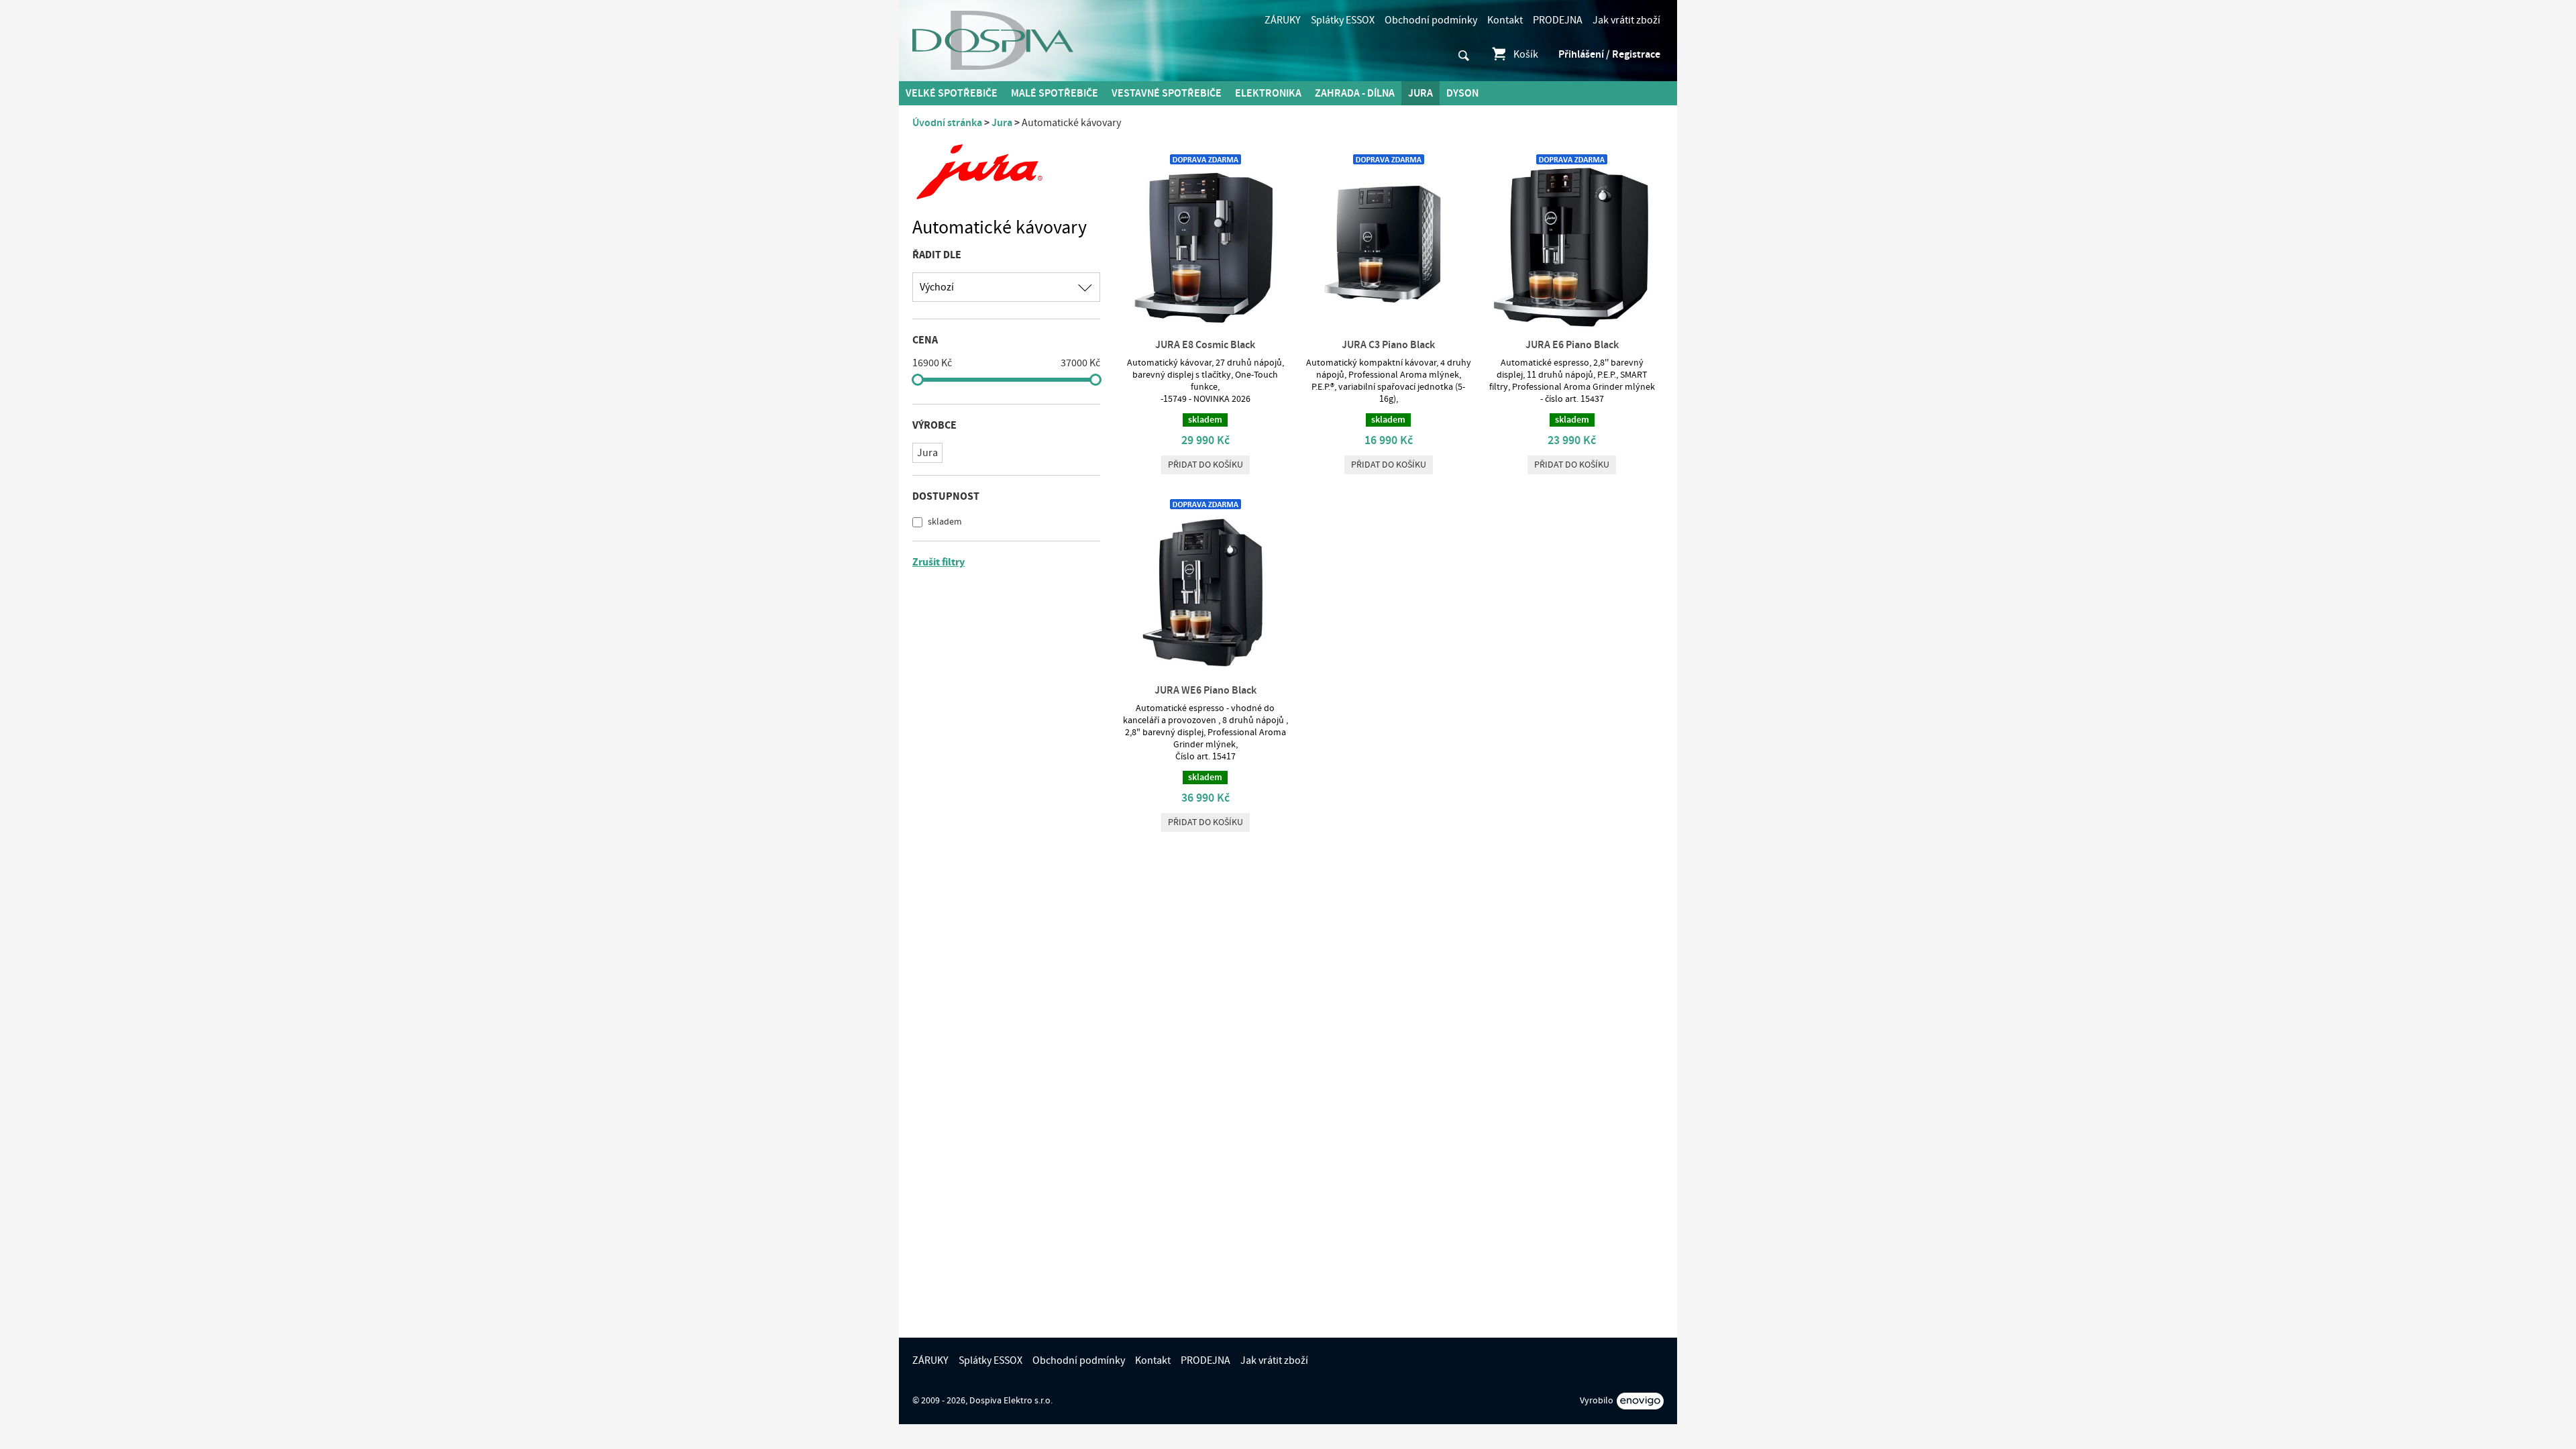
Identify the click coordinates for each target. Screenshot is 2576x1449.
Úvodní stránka (947, 123)
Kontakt (1505, 20)
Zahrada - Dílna (1355, 93)
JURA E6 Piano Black (1572, 345)
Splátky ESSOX (1343, 20)
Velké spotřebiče (952, 93)
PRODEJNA (1558, 20)
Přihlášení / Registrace (1609, 54)
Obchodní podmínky (1431, 20)
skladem (944, 522)
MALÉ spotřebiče (1055, 93)
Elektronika (1268, 93)
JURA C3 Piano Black (1388, 345)
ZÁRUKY (1283, 20)
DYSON (1462, 93)
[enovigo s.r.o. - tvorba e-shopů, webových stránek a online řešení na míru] (1640, 1401)
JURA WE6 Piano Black (1205, 690)
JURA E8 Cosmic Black (1205, 345)
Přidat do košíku (1205, 465)
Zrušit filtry (938, 562)
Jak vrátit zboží (1626, 20)
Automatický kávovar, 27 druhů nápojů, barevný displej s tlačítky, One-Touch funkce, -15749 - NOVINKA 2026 (1205, 381)
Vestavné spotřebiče (1167, 93)
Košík (1526, 54)
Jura (1420, 93)
